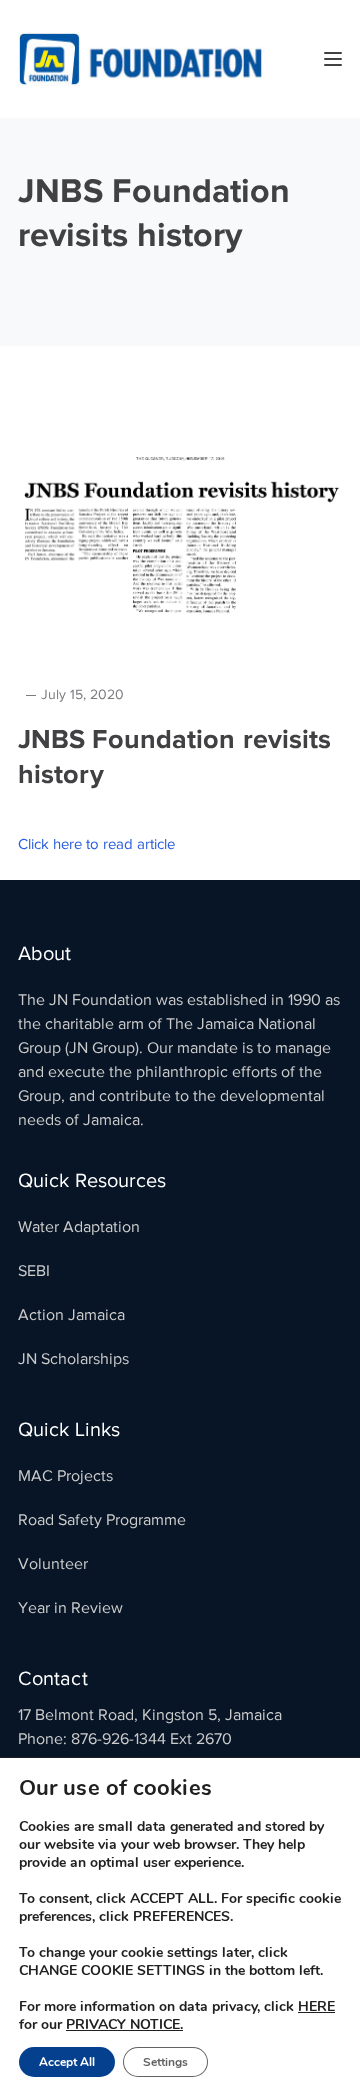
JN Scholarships (73, 1359)
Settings (165, 2062)
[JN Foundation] (143, 58)
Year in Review (70, 1608)
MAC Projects (65, 1476)
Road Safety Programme (102, 1520)
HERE (316, 2006)
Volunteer (53, 1564)
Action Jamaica (71, 1315)
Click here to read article (96, 844)
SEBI (34, 1271)
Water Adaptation (79, 1227)
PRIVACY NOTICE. (124, 2024)
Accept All (67, 2062)
